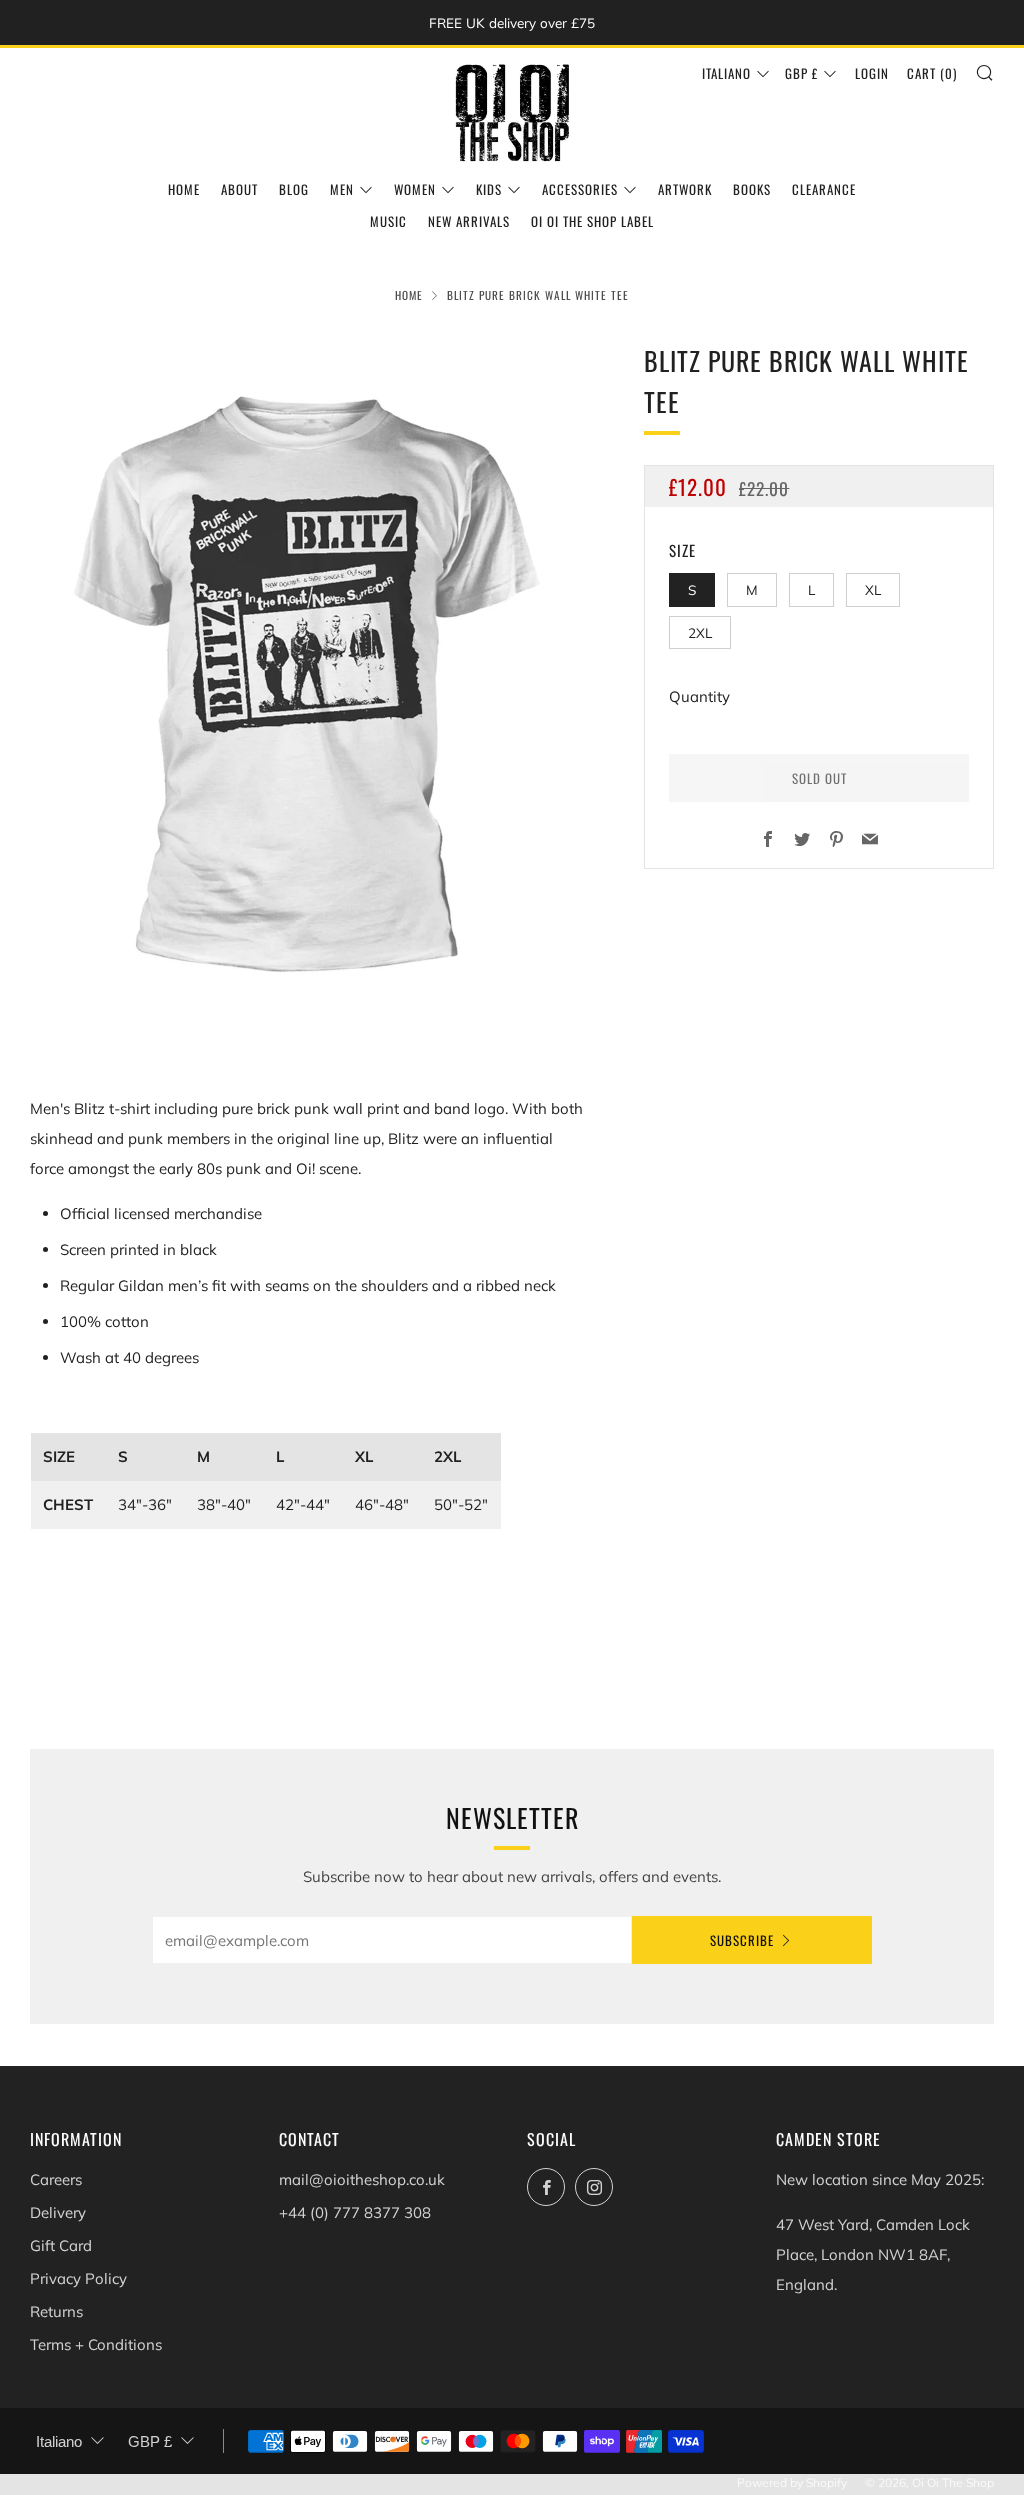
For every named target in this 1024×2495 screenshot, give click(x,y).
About (239, 189)
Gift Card (61, 2245)
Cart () (932, 73)
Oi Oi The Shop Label (592, 221)
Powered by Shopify (792, 2482)
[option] (307, 687)
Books (752, 189)
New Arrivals (469, 221)
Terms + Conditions (96, 2344)
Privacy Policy (78, 2278)
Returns (56, 2311)
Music (388, 221)
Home (184, 189)
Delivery (58, 2212)
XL (873, 589)
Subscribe (742, 1940)
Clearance (824, 189)
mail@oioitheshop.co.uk (362, 2179)
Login (872, 73)
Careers (56, 2179)
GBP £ (801, 73)
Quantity (699, 696)
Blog (294, 189)
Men (342, 189)
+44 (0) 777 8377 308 (355, 2212)
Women (415, 189)
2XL (700, 632)
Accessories (580, 189)
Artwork (685, 189)
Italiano (726, 73)
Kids (489, 189)
